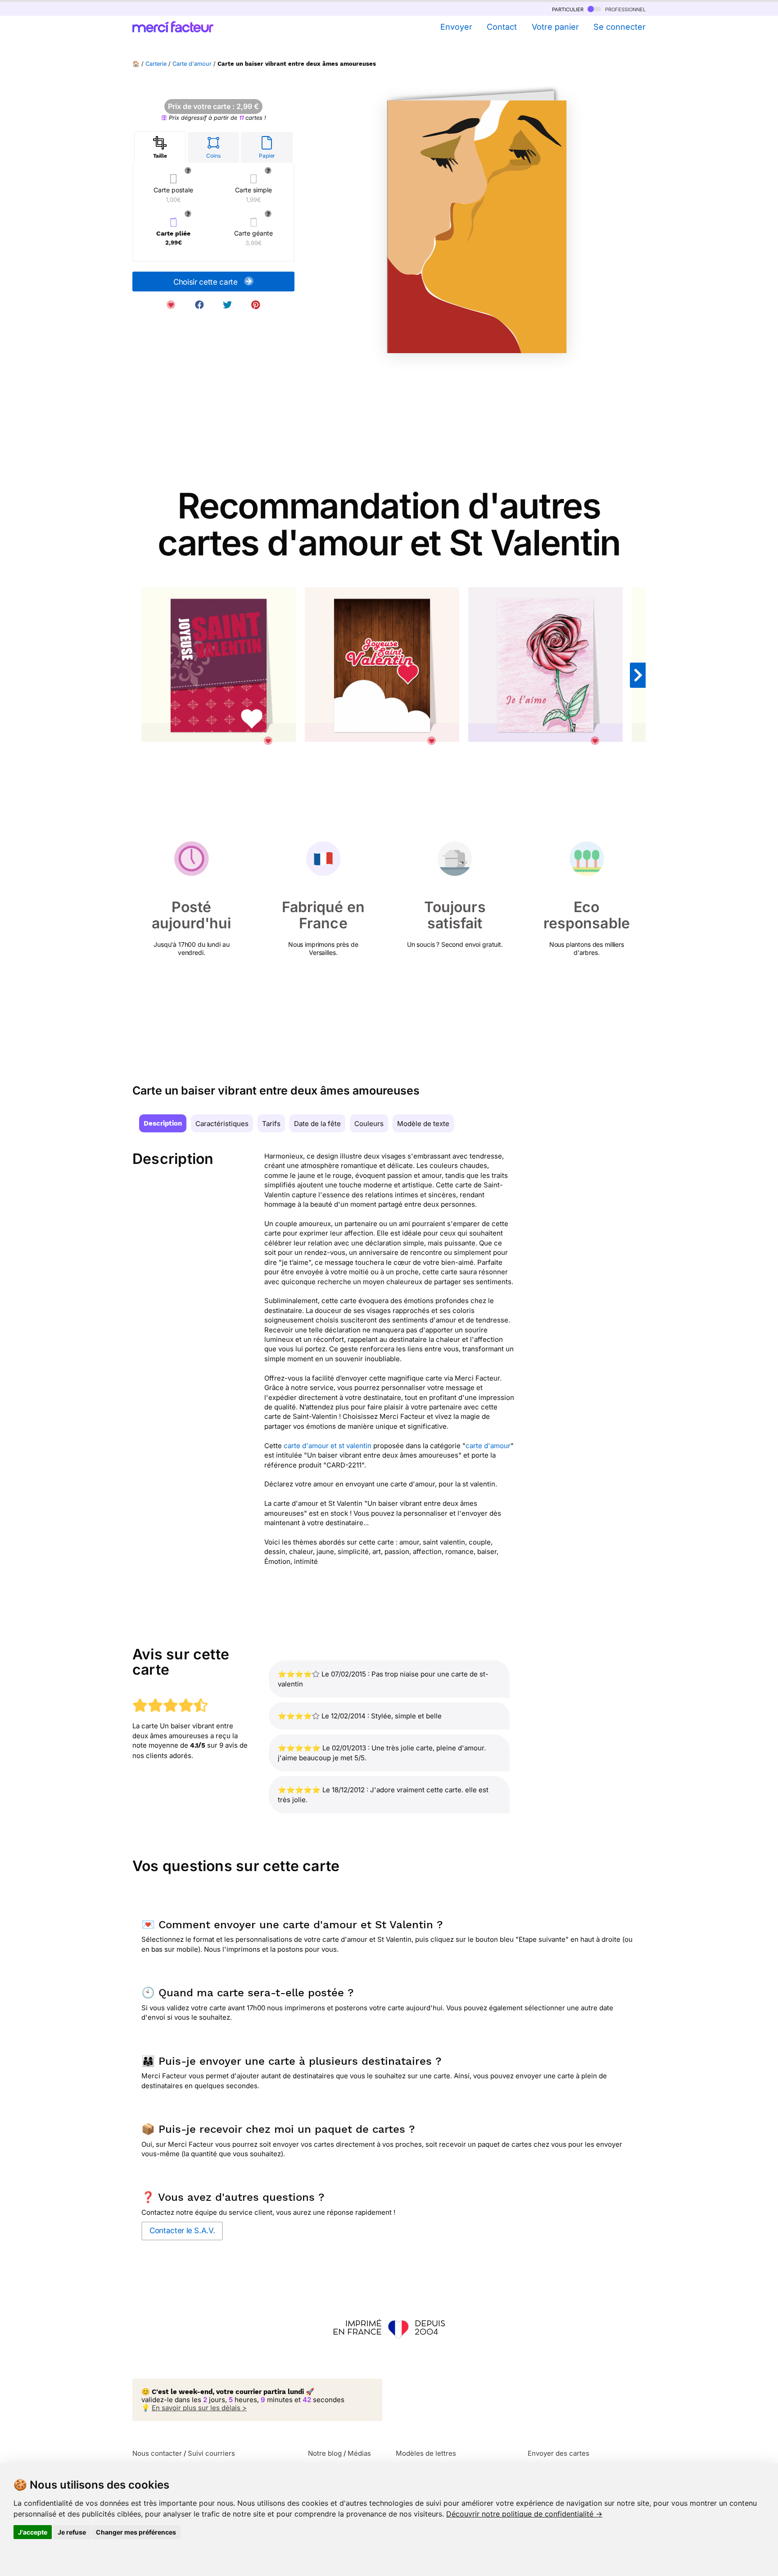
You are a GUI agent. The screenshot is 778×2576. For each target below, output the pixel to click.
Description (163, 1123)
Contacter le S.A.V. (182, 2231)
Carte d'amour (192, 64)
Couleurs (369, 1124)
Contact (502, 27)
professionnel (624, 9)
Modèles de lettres (426, 2453)
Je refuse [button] (72, 2532)
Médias (359, 2453)
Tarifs (271, 1124)
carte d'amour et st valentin (328, 1446)
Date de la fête (317, 1124)
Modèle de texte (423, 1124)
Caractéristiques (222, 1124)
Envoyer (456, 27)
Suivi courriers (211, 2453)
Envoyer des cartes (559, 2453)
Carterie (156, 64)
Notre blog (325, 2453)
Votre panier (555, 27)
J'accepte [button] (33, 2532)
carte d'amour (488, 1446)
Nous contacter (157, 2453)
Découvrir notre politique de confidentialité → (524, 2514)
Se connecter (620, 27)
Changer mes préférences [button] (136, 2532)
